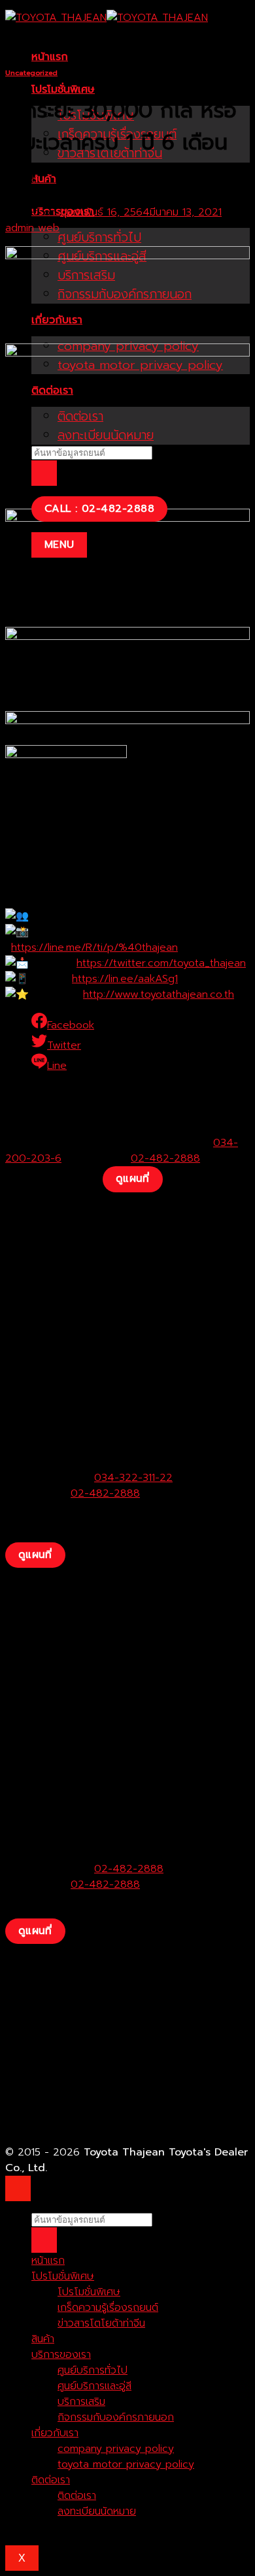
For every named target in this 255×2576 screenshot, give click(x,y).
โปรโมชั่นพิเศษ (63, 89)
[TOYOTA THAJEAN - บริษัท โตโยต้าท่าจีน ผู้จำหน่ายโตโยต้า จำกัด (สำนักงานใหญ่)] (107, 18)
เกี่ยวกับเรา (55, 2433)
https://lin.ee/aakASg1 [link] (125, 979)
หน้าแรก (50, 57)
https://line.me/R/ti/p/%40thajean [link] (94, 947)
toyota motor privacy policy (126, 2464)
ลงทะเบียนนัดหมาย (97, 2511)
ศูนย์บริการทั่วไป (99, 237)
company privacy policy (116, 2449)
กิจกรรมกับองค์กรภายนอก (116, 2417)
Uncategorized (31, 73)
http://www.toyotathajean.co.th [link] (159, 994)
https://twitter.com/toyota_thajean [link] (161, 963)
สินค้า (44, 179)
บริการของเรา (61, 2355)
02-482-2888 (165, 1158)
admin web (32, 228)
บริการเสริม (81, 2402)
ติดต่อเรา (51, 2480)
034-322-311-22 (133, 1478)
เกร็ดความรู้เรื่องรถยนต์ (108, 2308)
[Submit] (44, 473)
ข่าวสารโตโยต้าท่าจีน (101, 2323)
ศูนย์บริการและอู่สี (94, 2386)
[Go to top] (18, 2188)
